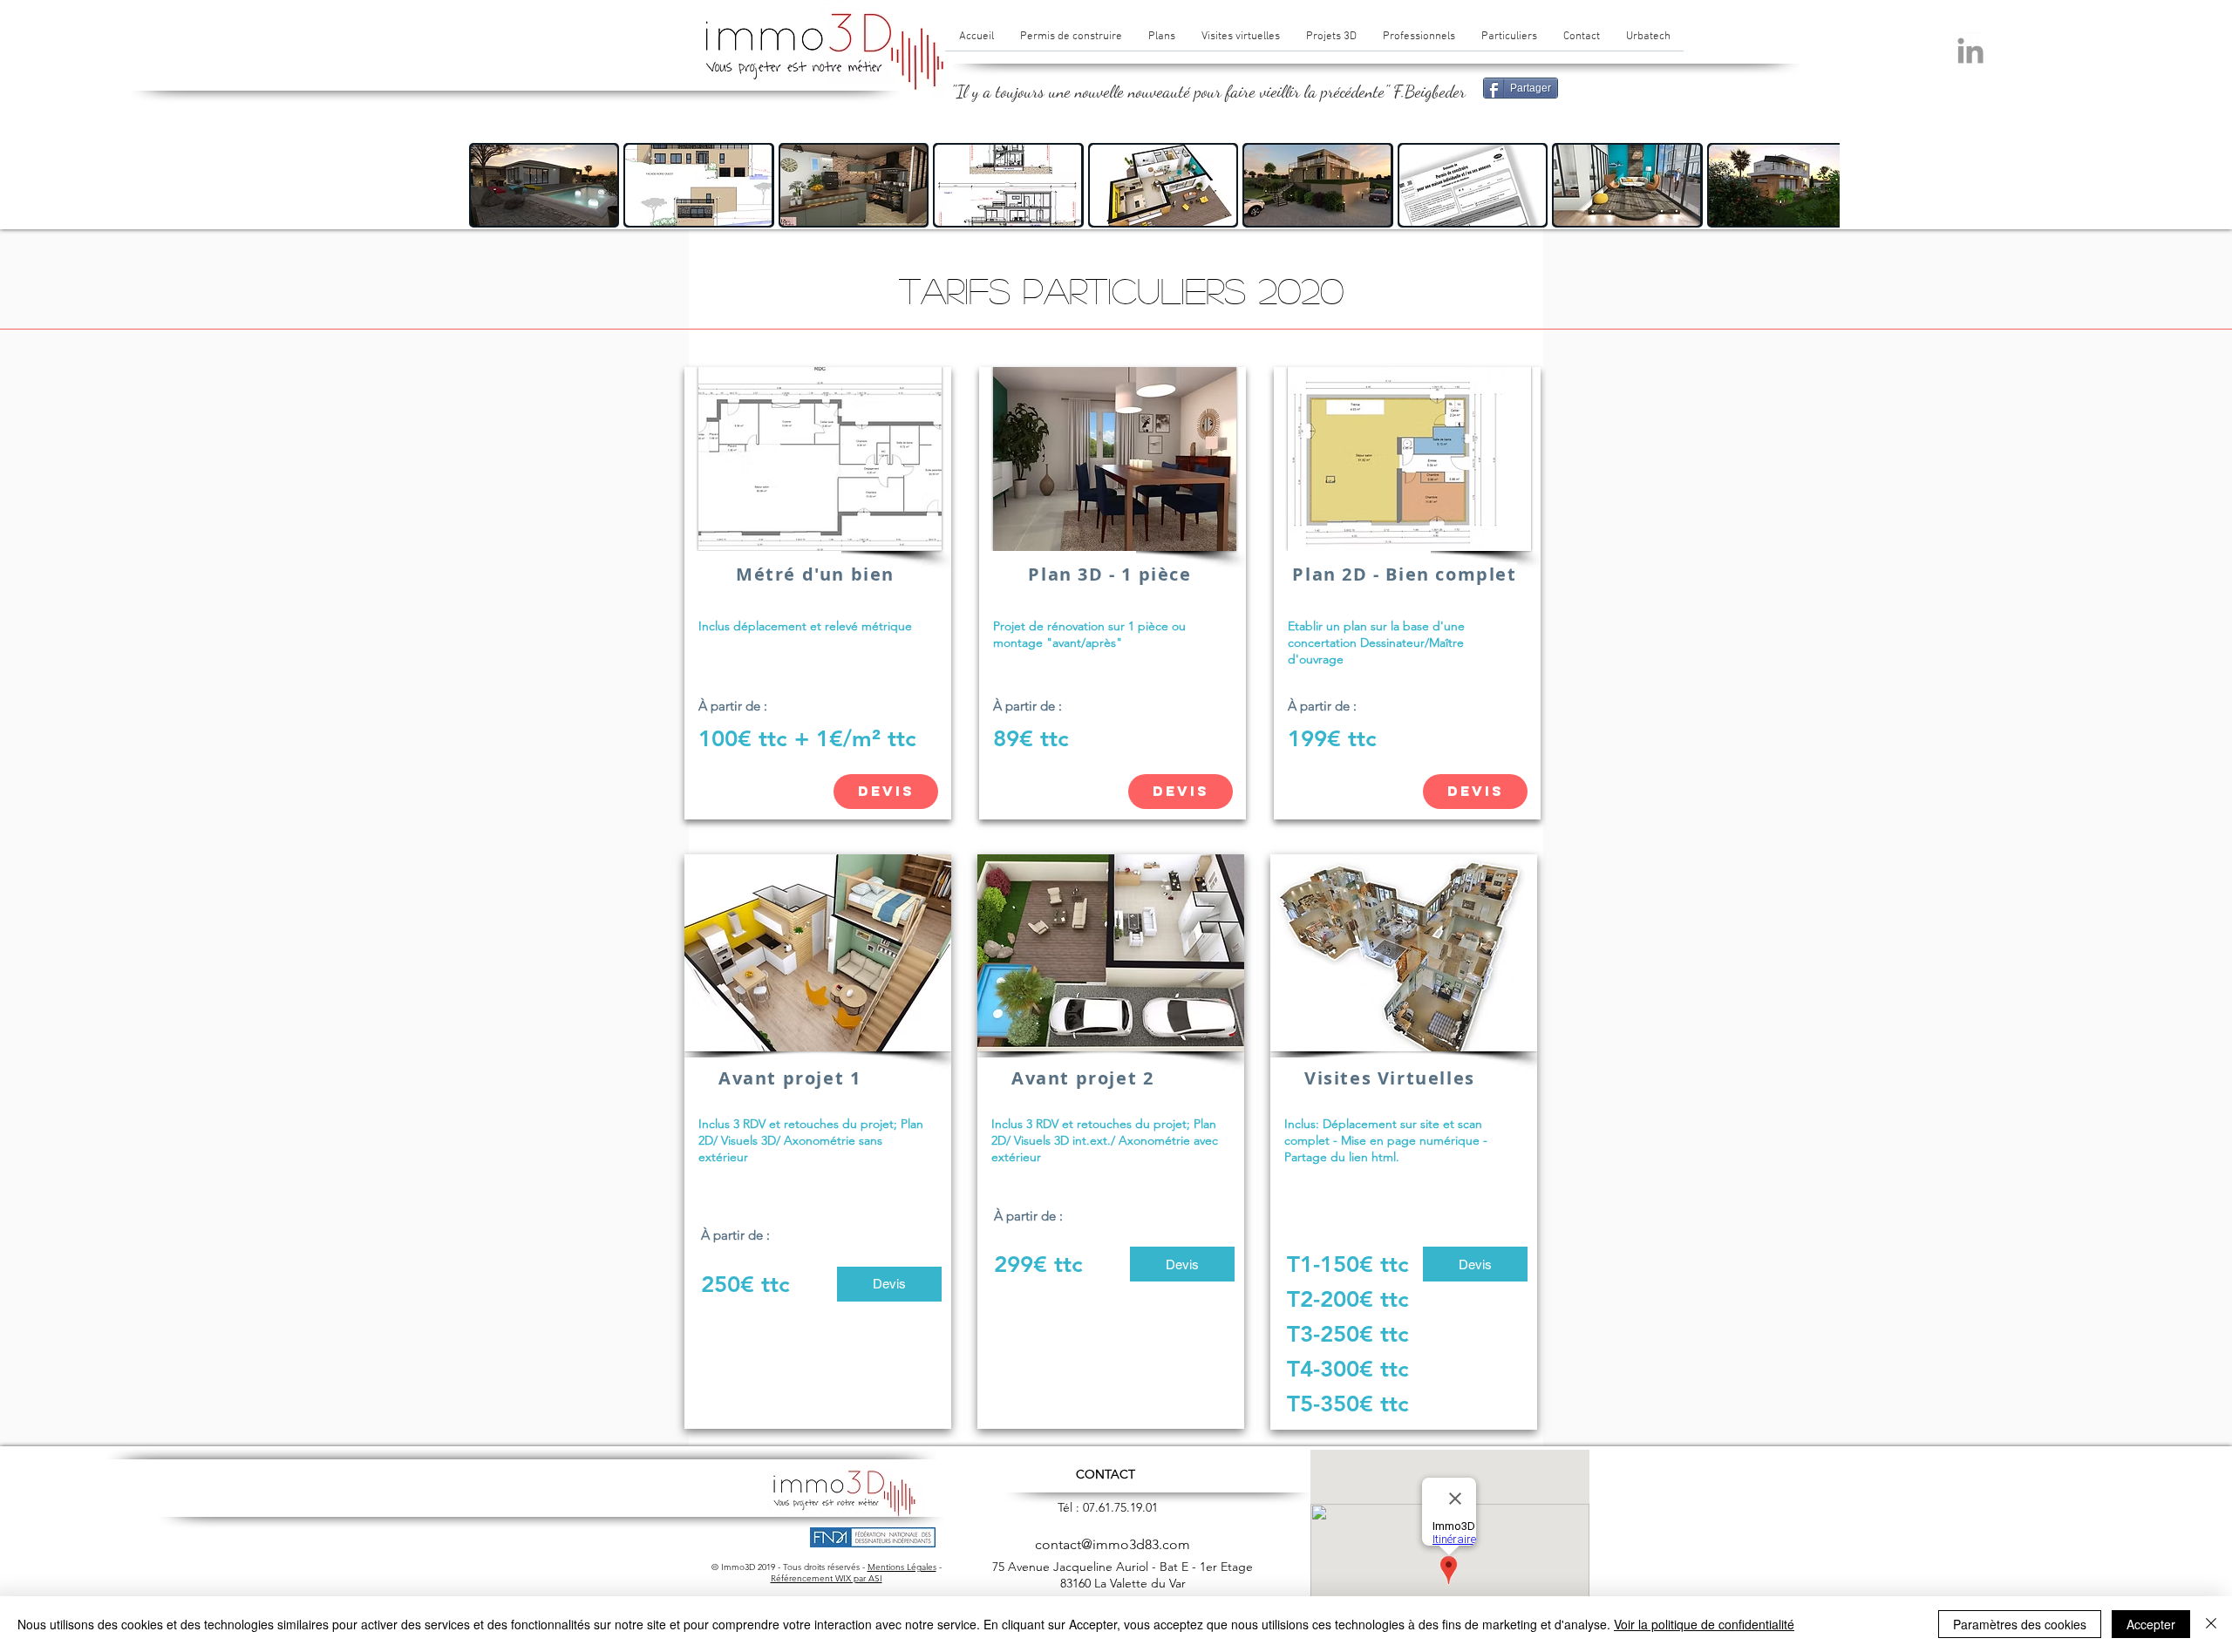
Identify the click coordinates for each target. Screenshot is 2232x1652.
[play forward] (1818, 185)
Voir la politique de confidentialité (1704, 1624)
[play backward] (491, 185)
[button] (544, 185)
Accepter (2151, 1624)
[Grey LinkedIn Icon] (1970, 51)
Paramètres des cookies (2020, 1624)
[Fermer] (2211, 1624)
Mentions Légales (902, 1567)
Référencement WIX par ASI (827, 1578)
